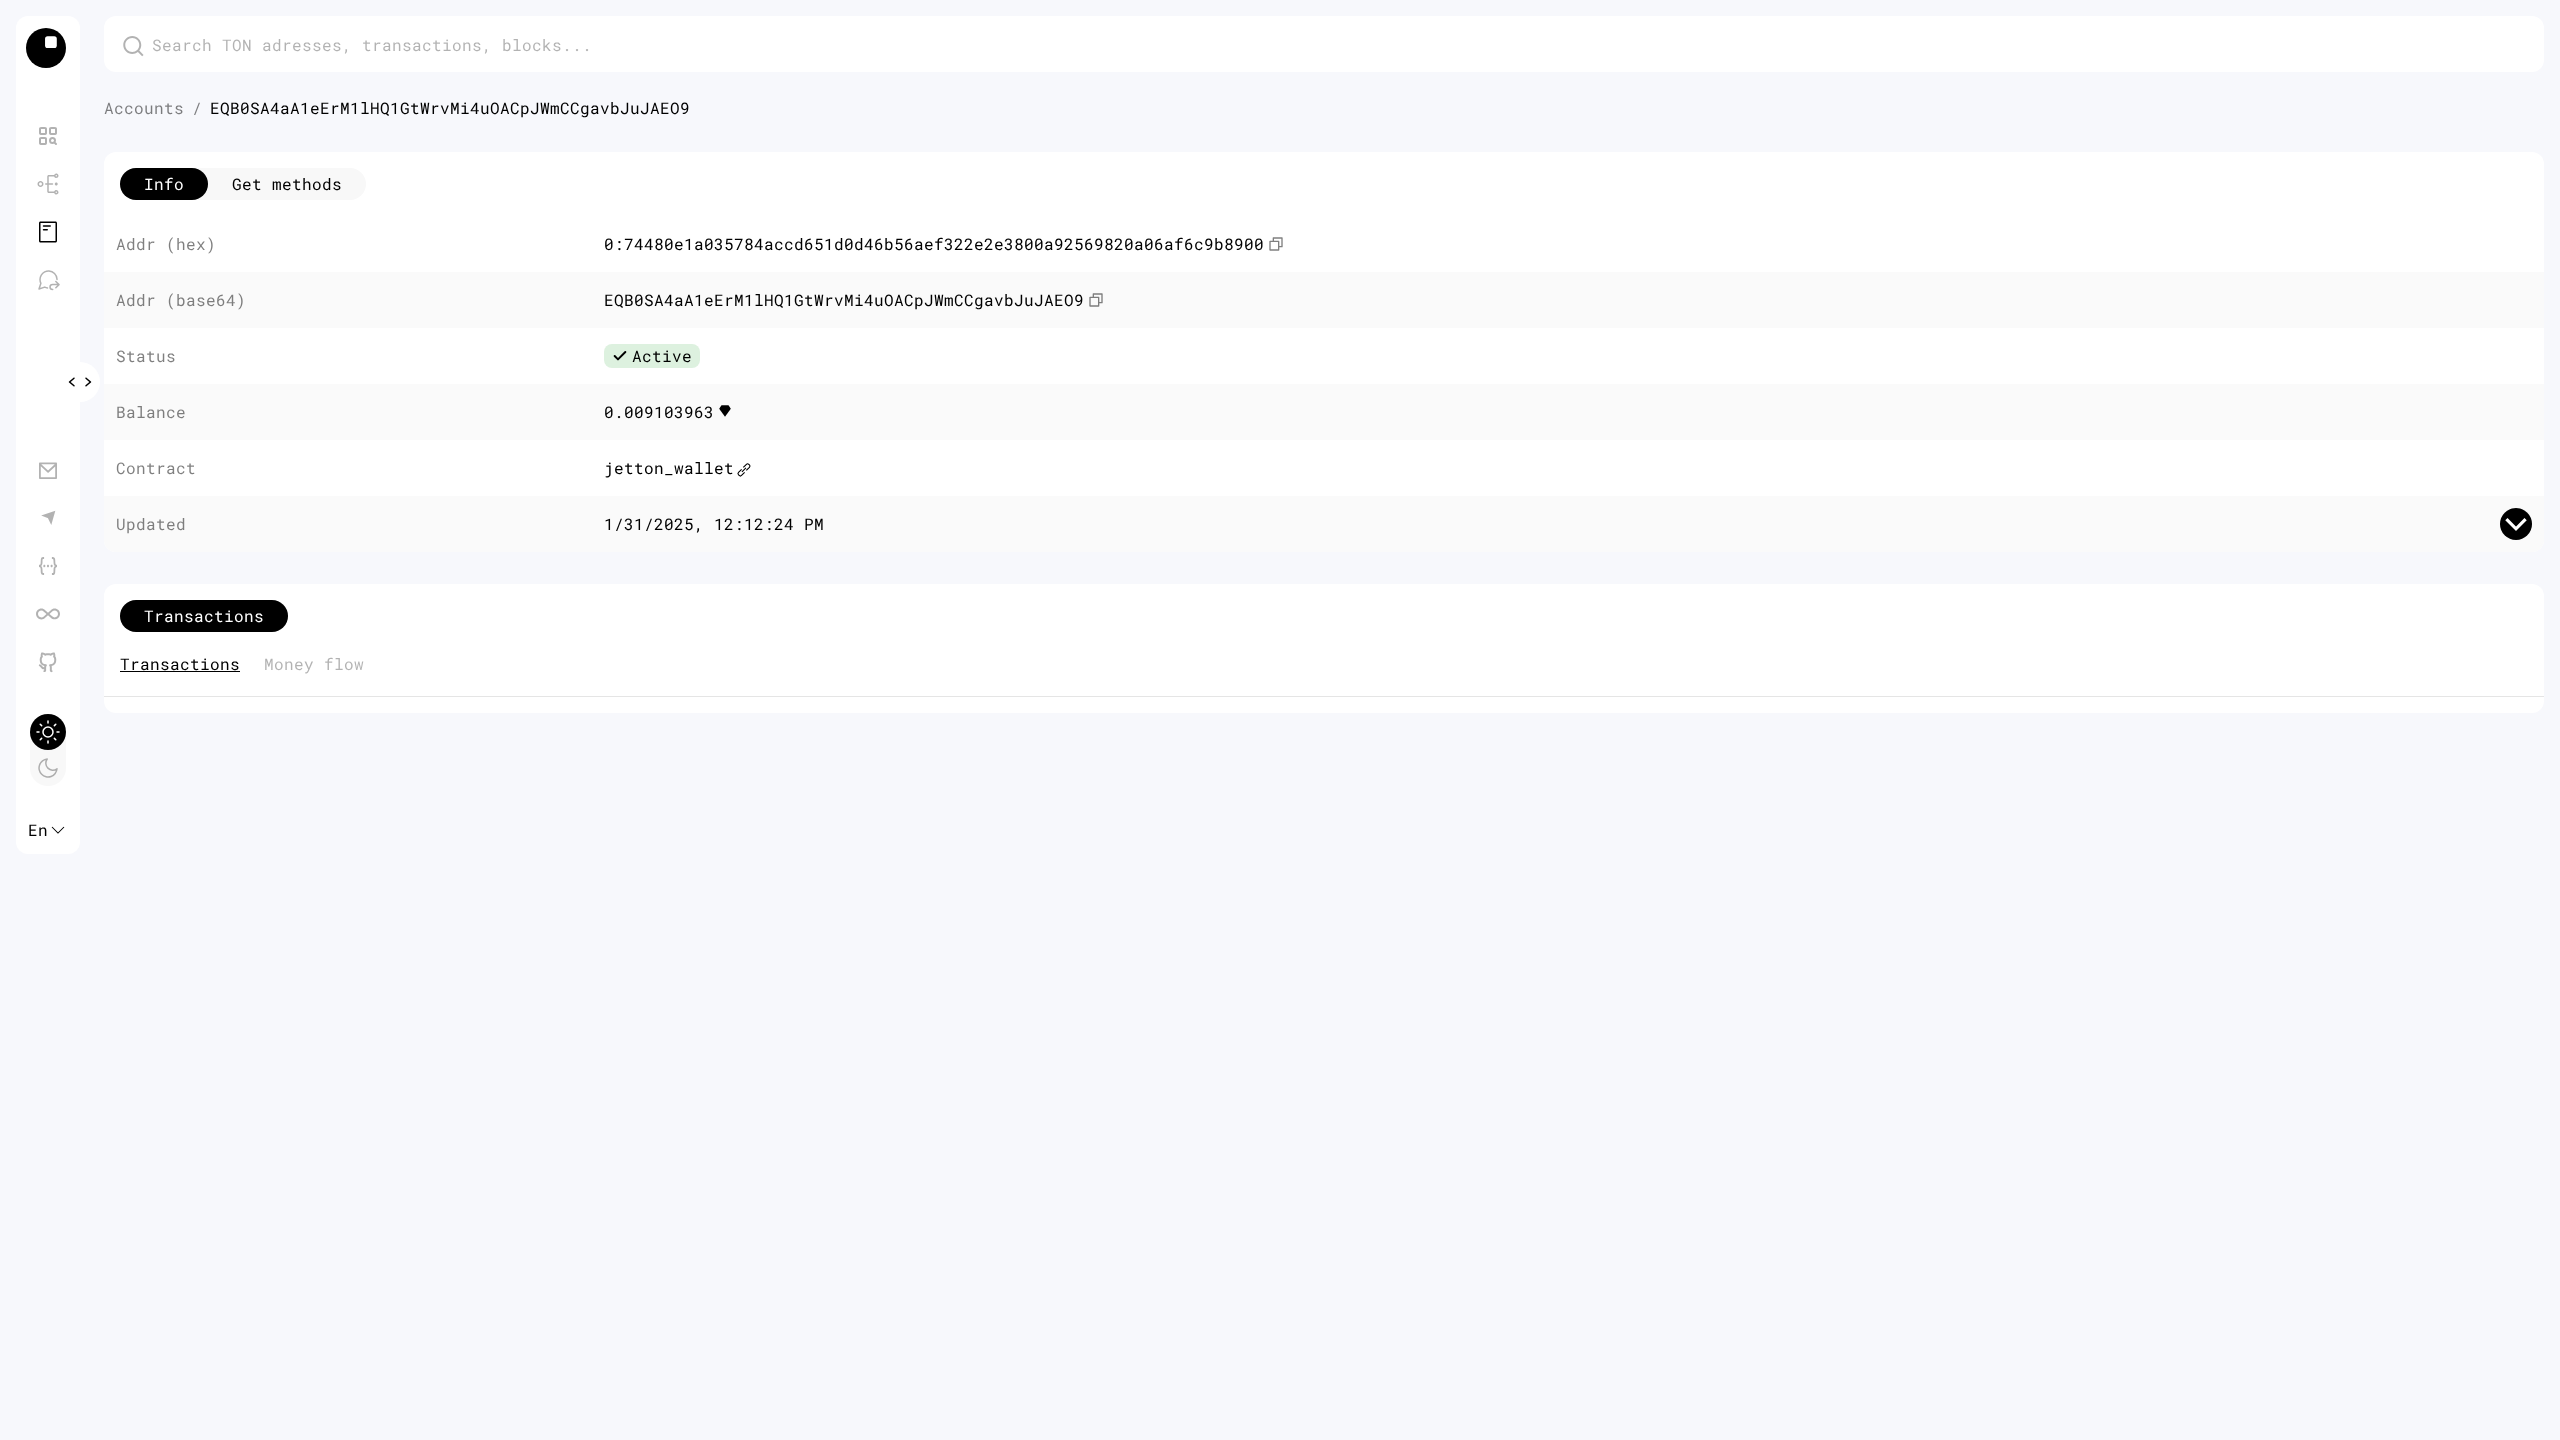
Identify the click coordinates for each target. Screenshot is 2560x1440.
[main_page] (48, 48)
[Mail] (48, 470)
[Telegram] (48, 518)
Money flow (314, 663)
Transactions (180, 663)
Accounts (144, 107)
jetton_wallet (669, 467)
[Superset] (48, 614)
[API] (48, 566)
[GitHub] (48, 662)
